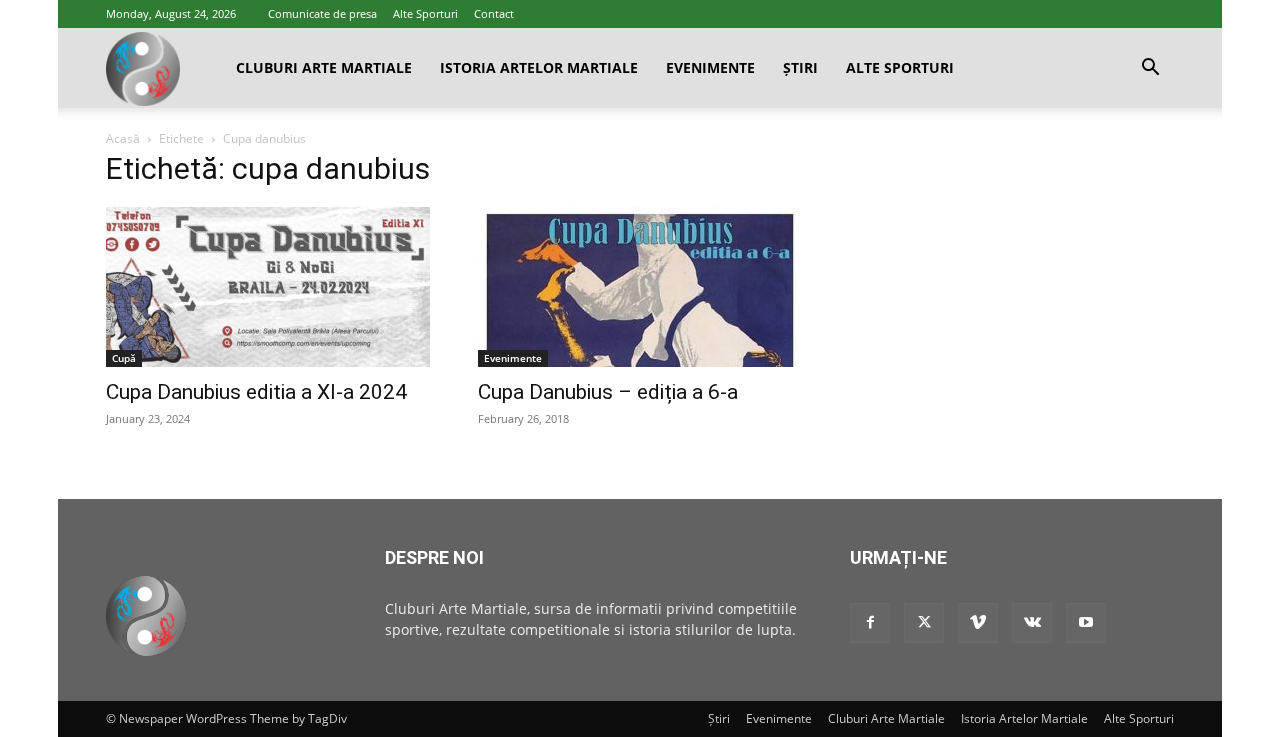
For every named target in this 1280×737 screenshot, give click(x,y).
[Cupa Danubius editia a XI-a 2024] (268, 287)
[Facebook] (870, 623)
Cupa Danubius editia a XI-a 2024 (256, 392)
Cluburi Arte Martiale (324, 67)
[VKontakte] (1032, 623)
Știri (800, 67)
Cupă (124, 358)
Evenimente (710, 67)
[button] (1150, 69)
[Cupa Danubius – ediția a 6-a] (640, 287)
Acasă (123, 138)
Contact (494, 13)
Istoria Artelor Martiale (539, 67)
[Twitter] (924, 623)
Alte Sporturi (425, 13)
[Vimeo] (978, 623)
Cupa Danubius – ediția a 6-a (608, 392)
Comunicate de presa (322, 13)
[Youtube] (1086, 623)
